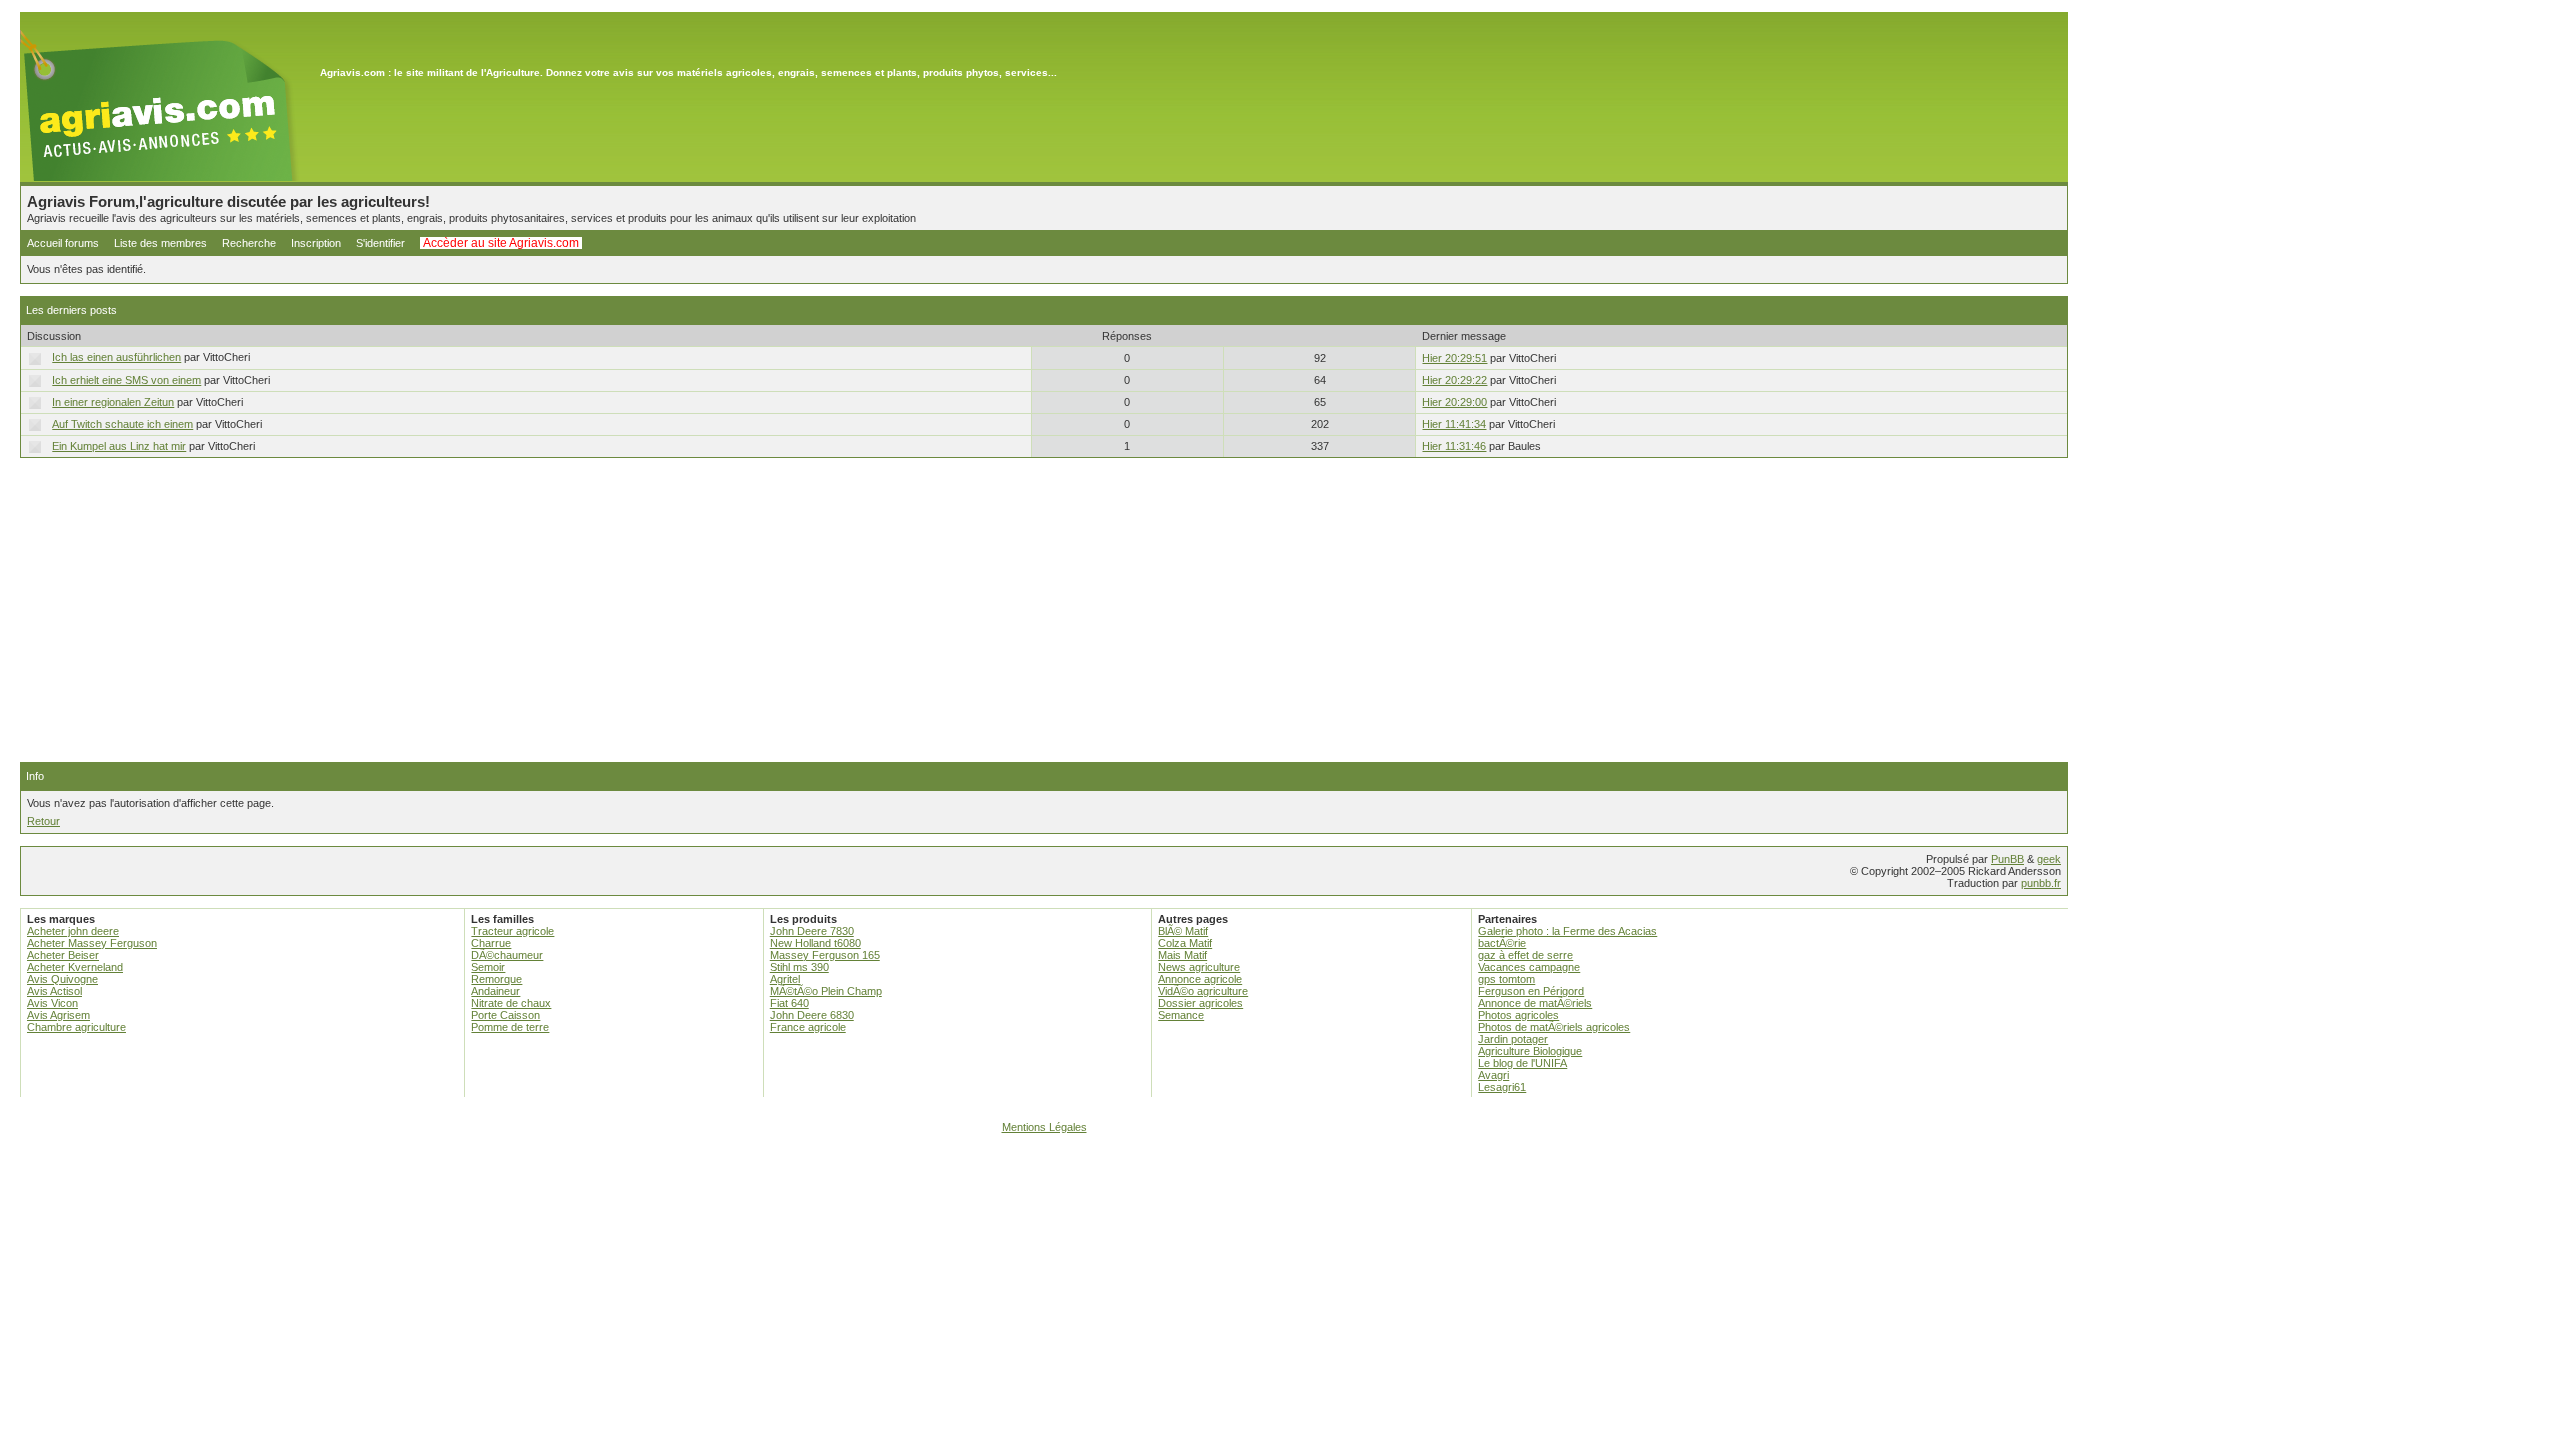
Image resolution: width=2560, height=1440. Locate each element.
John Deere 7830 (812, 931)
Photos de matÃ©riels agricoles (1554, 1027)
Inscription (316, 243)
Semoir (488, 967)
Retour (43, 821)
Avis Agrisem (58, 1015)
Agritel (785, 979)
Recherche (249, 243)
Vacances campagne (1529, 967)
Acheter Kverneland (75, 967)
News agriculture (1199, 967)
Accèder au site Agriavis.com (501, 243)
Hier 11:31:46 (1454, 446)
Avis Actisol (54, 991)
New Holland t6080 (815, 943)
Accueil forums (63, 243)
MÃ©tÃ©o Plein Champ (826, 991)
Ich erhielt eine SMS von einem (126, 380)
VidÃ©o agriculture (1203, 991)
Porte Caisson (505, 1015)
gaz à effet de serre (1525, 955)
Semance (1181, 1015)
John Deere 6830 (812, 1015)
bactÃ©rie (1502, 943)
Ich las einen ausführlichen (116, 357)
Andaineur (495, 991)
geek (2049, 859)
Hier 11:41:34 (1454, 424)
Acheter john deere (73, 931)
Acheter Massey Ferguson (92, 943)
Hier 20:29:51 (1454, 358)
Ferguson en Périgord (1531, 991)
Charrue (491, 943)
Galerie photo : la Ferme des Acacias (1567, 931)
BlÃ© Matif (1183, 931)
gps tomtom (1506, 979)
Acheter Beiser (63, 955)
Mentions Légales (1044, 1127)
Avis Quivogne (62, 979)
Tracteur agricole (512, 931)
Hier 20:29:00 (1454, 402)
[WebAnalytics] (1280, 1154)
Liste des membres (160, 243)
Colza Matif (1185, 943)
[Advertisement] (1044, 610)
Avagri (1493, 1075)
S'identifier (380, 243)
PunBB (2007, 859)
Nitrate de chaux (511, 1003)
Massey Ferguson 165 (825, 955)
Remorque (496, 979)
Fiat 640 (789, 1003)
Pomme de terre (510, 1027)
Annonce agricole (1200, 979)
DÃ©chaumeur (507, 955)
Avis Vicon (52, 1003)
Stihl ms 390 (799, 967)
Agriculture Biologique (1530, 1051)
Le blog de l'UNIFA (1522, 1063)
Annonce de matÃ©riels (1535, 1003)
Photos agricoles (1518, 1015)
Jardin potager (1513, 1039)
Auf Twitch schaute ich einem (122, 424)
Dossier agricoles (1200, 1003)
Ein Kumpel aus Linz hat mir (119, 446)
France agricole (808, 1027)
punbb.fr (2041, 883)
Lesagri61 (1502, 1087)
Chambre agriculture (76, 1027)
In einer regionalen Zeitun (113, 402)
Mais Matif (1182, 955)
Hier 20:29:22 (1454, 380)
